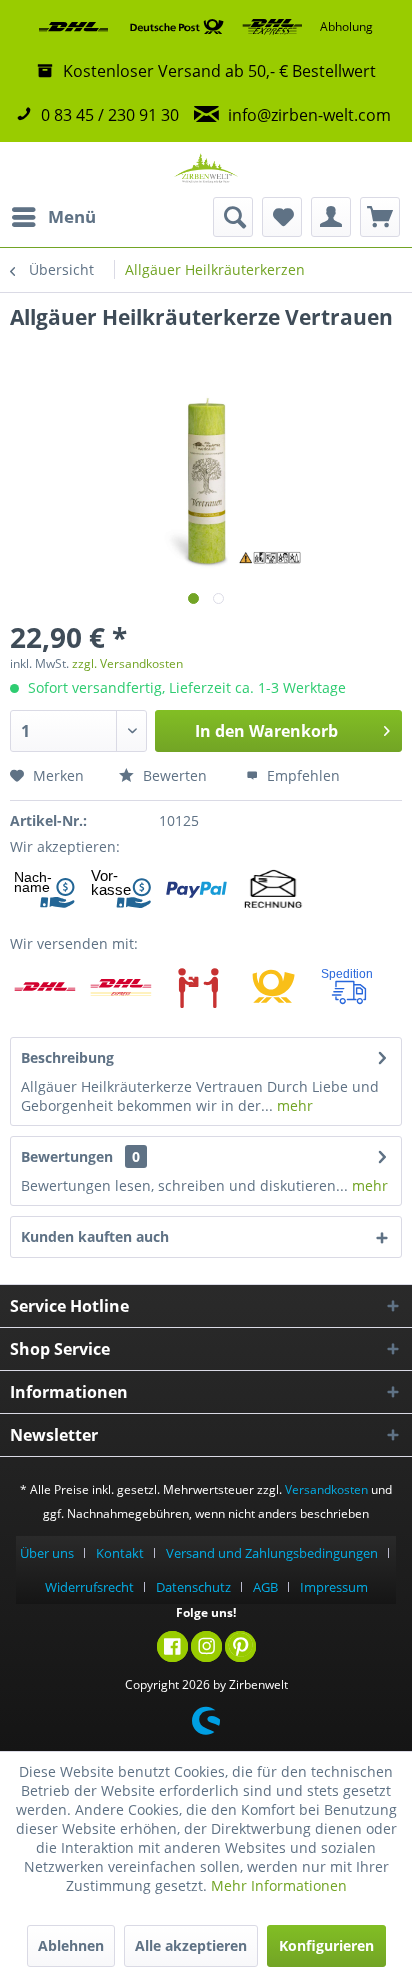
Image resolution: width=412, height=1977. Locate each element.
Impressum (334, 1587)
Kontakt (120, 1553)
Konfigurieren (326, 1945)
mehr (293, 1105)
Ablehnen (71, 1945)
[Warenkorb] (380, 217)
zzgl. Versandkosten (127, 663)
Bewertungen (67, 1156)
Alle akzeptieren (191, 1945)
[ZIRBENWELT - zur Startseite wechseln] (206, 169)
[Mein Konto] (331, 217)
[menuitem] (53, 217)
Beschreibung (67, 1057)
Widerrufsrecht (89, 1587)
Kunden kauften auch (95, 1236)
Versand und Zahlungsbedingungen (272, 1553)
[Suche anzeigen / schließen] (233, 217)
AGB (265, 1587)
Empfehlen (301, 775)
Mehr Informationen (279, 1885)
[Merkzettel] (282, 217)
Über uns (47, 1553)
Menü (72, 216)
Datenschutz (193, 1587)
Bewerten (173, 775)
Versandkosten (326, 1489)
